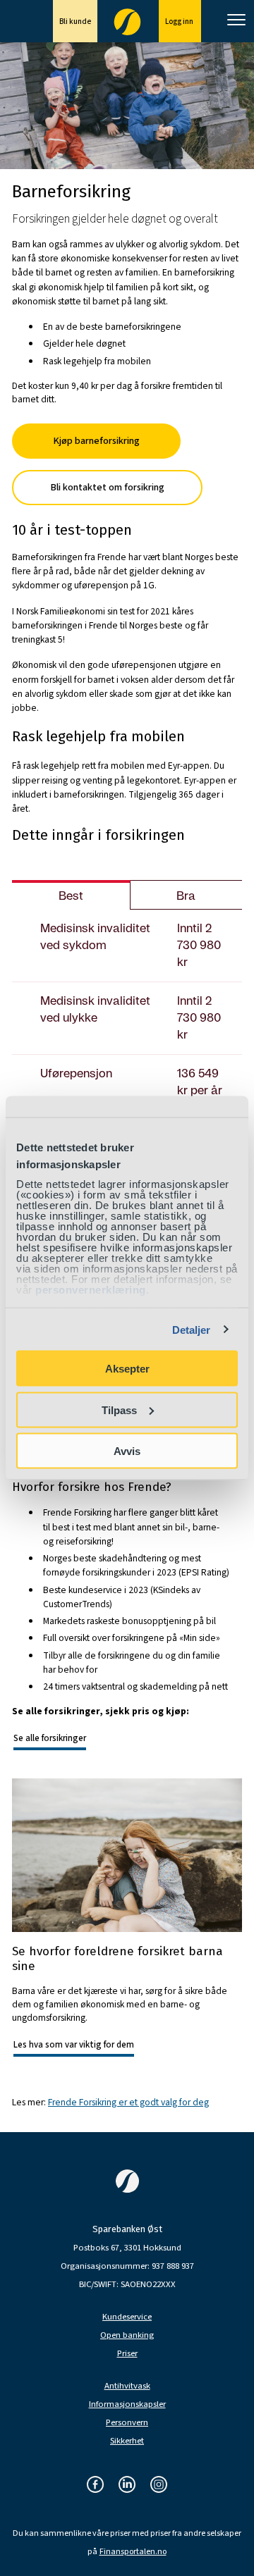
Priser (127, 2354)
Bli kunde (75, 21)
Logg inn (180, 21)
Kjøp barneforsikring (96, 441)
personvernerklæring (91, 1289)
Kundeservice (127, 2317)
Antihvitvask (127, 2386)
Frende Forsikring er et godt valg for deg (128, 2102)
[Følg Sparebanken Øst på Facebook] (95, 2485)
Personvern (127, 2423)
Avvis (127, 1451)
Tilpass (119, 1410)
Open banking (127, 2335)
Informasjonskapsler (127, 2404)
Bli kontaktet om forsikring (107, 487)
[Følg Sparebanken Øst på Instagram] (159, 2485)
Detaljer (192, 1329)
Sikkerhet (127, 2441)
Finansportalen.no (133, 2552)
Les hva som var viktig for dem (74, 2045)
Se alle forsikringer (50, 1738)
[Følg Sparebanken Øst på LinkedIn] (127, 2485)
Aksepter (127, 1369)
